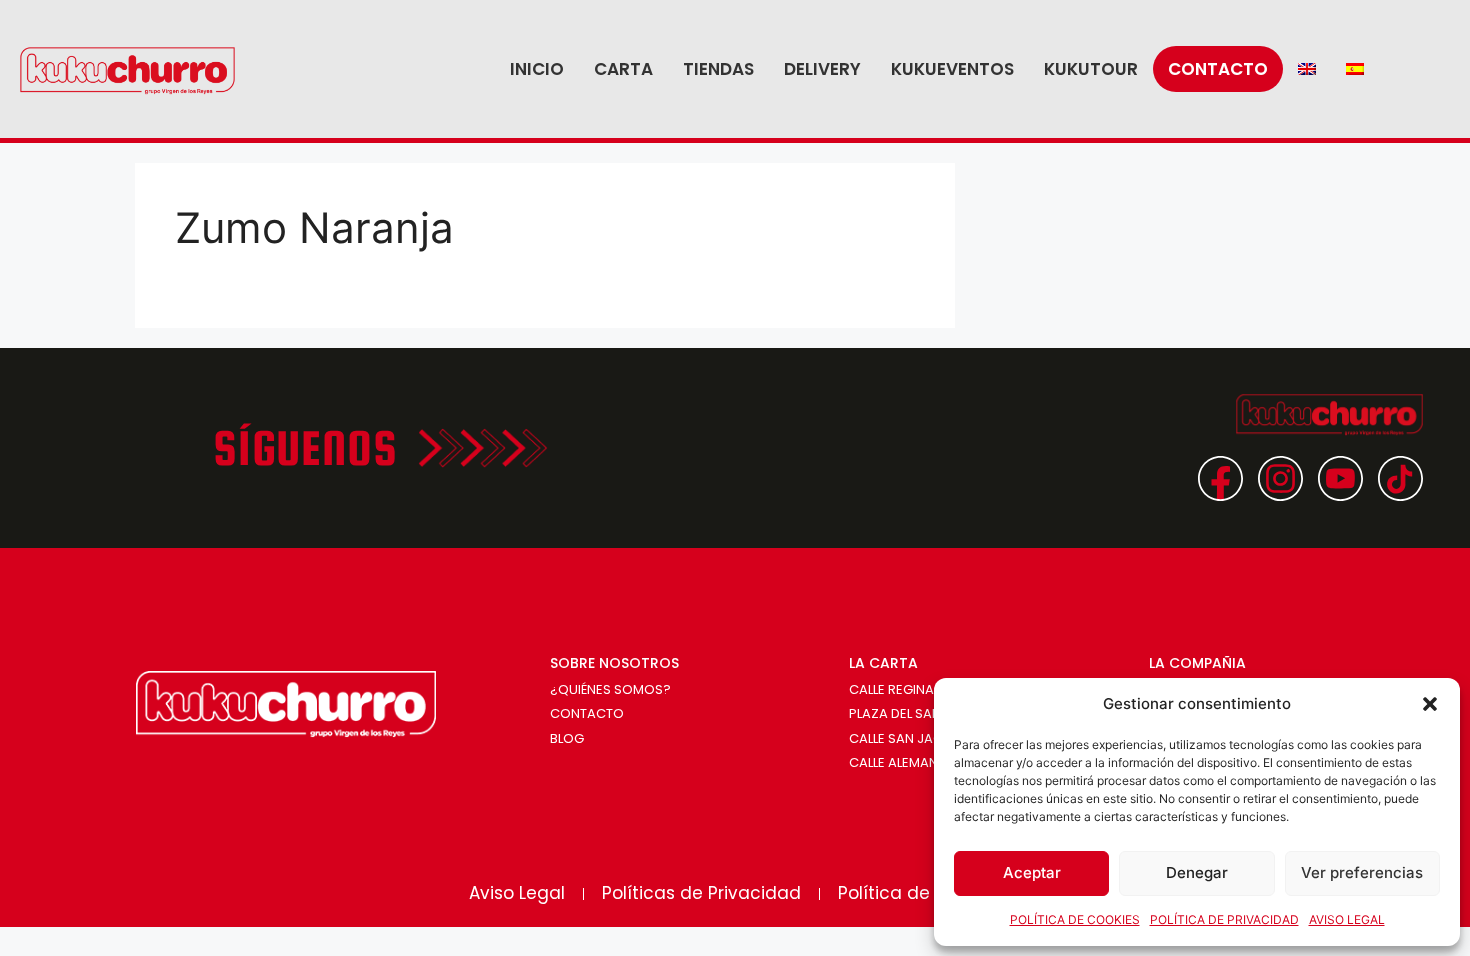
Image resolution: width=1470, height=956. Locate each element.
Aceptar (1032, 872)
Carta (623, 69)
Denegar (1197, 872)
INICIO (537, 69)
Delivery (822, 69)
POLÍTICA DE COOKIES (1075, 919)
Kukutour (1091, 69)
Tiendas (718, 69)
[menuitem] (1307, 69)
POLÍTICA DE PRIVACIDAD (1224, 919)
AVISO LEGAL (1347, 919)
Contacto (1218, 69)
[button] (1430, 704)
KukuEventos (952, 69)
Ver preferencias (1362, 872)
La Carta (883, 663)
